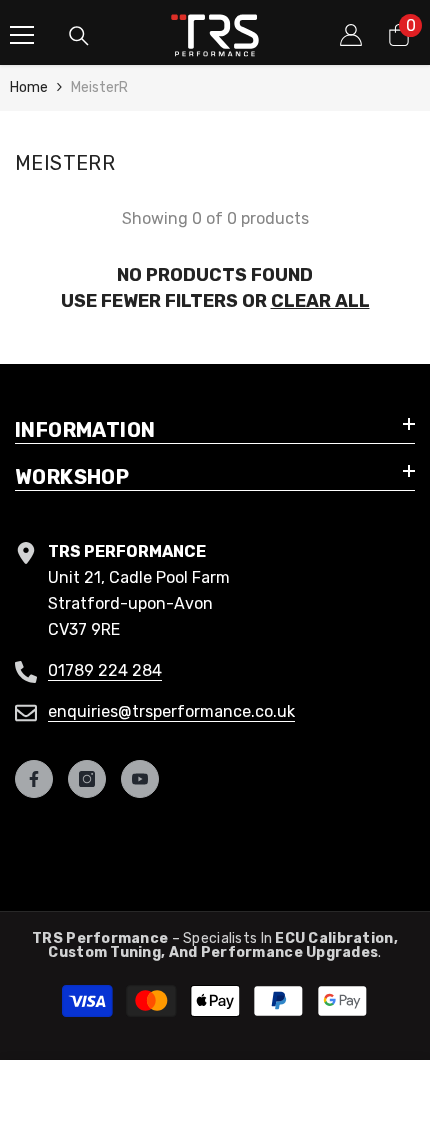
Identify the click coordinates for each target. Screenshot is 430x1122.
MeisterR (99, 87)
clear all (320, 301)
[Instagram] (87, 779)
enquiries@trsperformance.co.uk (171, 711)
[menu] (22, 35)
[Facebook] (34, 779)
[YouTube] (140, 779)
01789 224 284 (105, 670)
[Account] (351, 35)
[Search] (79, 36)
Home (29, 87)
